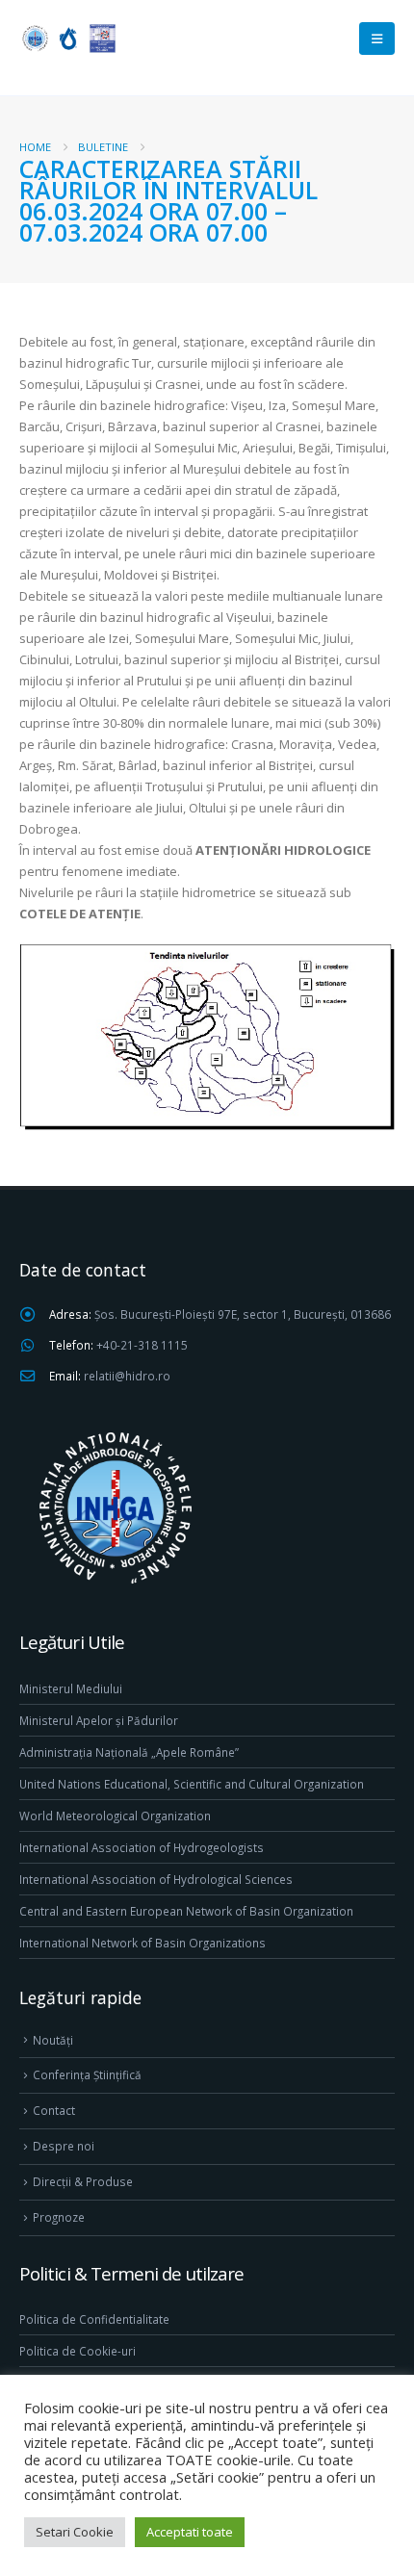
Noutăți (53, 2040)
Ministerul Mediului (71, 1688)
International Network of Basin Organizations (142, 1943)
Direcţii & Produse (83, 2181)
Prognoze (59, 2217)
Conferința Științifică (87, 2074)
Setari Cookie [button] (75, 2532)
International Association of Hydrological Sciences (156, 1879)
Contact (54, 2110)
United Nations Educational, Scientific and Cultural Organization (192, 1784)
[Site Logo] (67, 38)
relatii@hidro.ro (127, 1376)
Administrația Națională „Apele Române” (129, 1752)
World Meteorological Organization (115, 1816)
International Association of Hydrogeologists (142, 1847)
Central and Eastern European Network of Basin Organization (186, 1911)
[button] (377, 39)
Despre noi (64, 2146)
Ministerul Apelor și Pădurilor (99, 1720)
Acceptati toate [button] (190, 2532)
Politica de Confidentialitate (94, 2319)
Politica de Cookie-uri (78, 2351)
